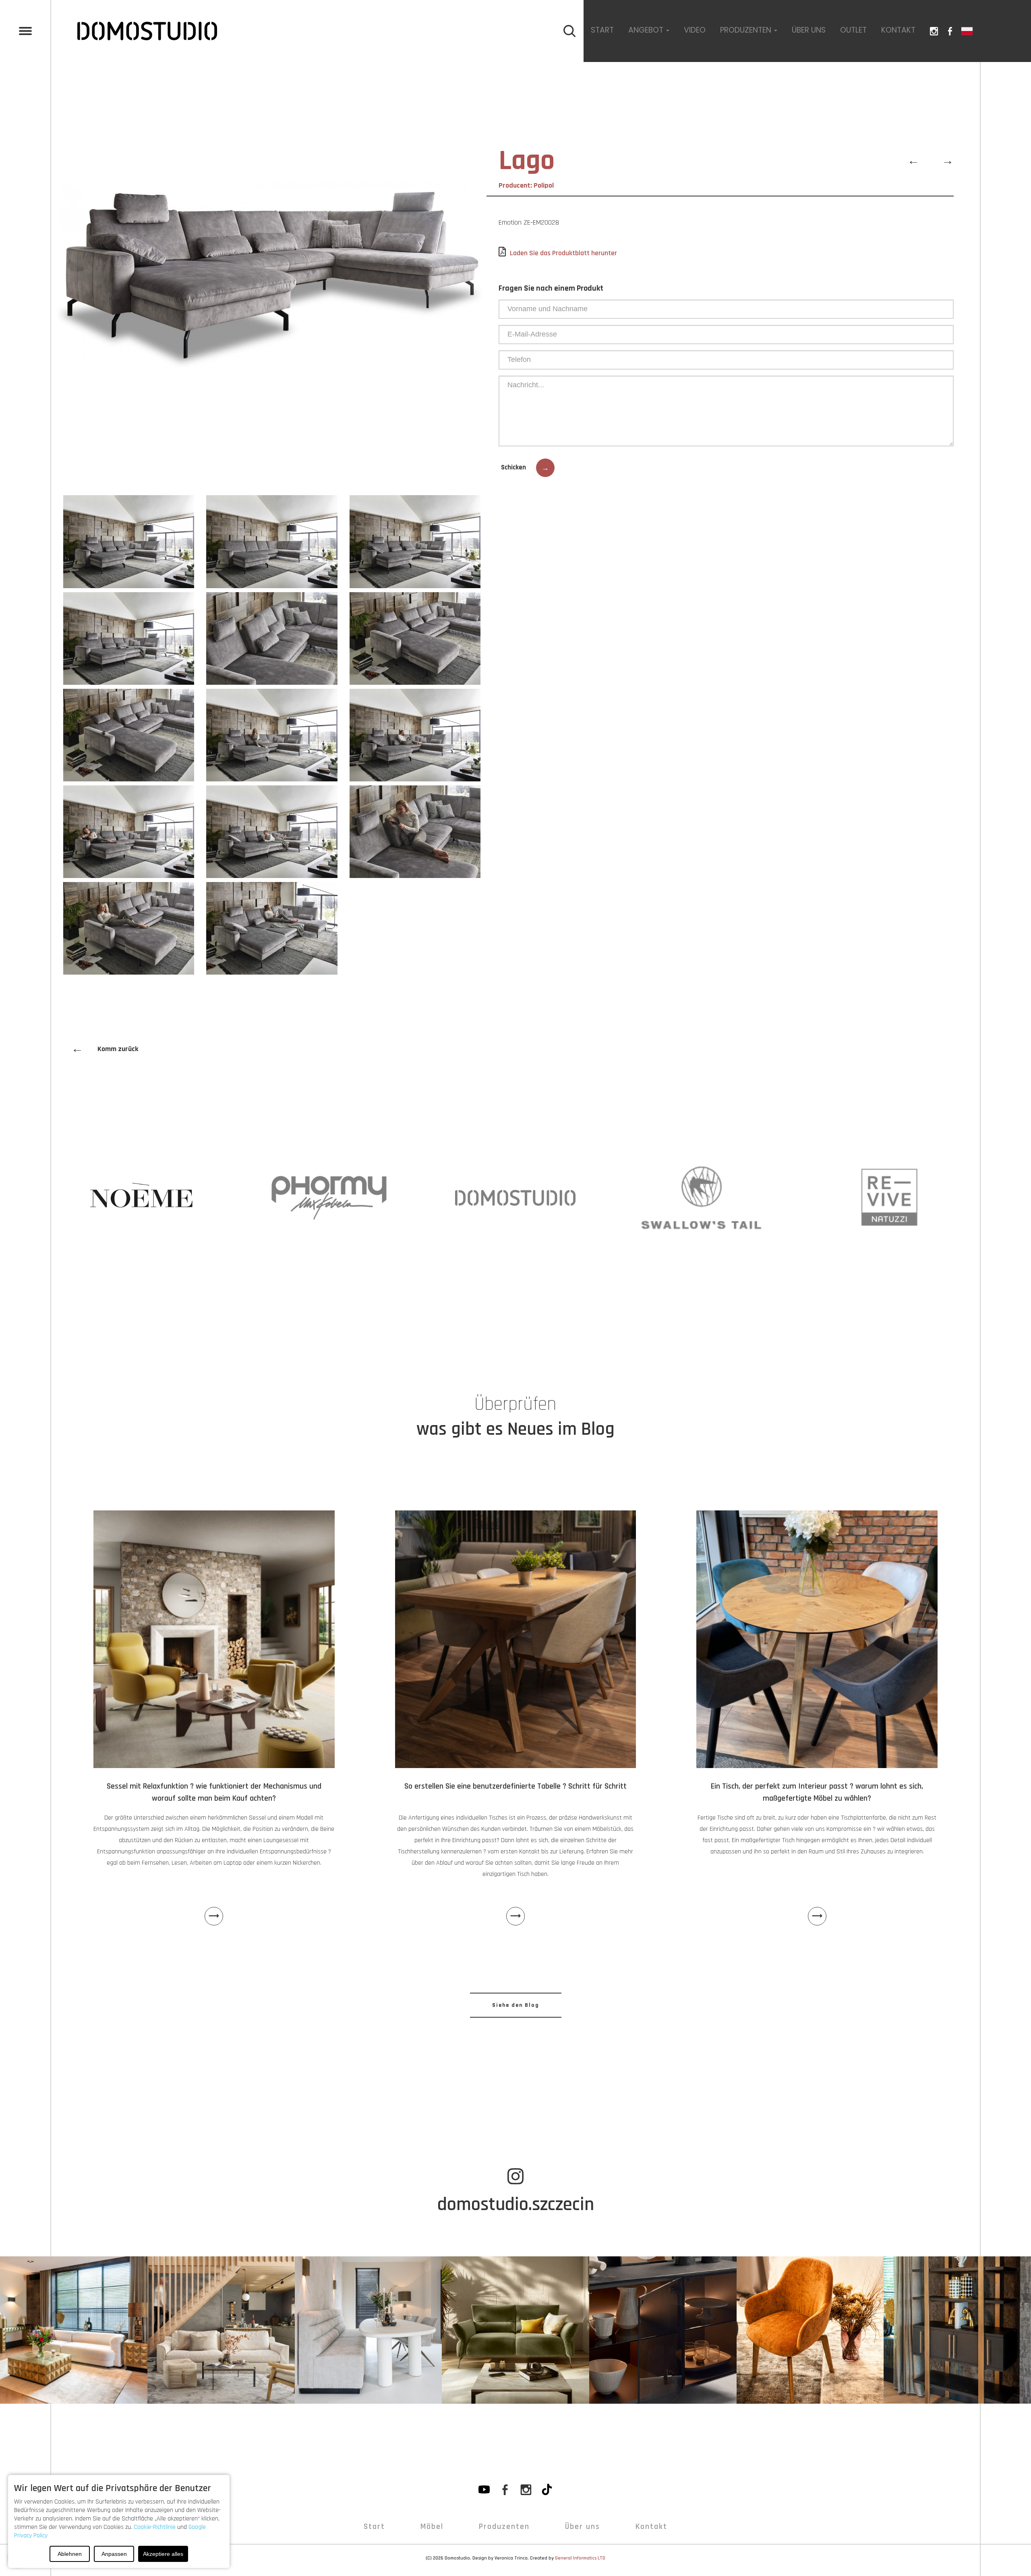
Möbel (432, 2526)
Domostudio (457, 2558)
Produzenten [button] (747, 30)
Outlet (853, 30)
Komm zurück (105, 1049)
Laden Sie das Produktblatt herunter (563, 253)
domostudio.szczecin (516, 2204)
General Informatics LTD (580, 2558)
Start (602, 30)
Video (695, 30)
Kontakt (898, 30)
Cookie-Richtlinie (155, 2527)
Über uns (809, 30)
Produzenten (504, 2526)
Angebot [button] (647, 30)
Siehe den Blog (516, 2005)
